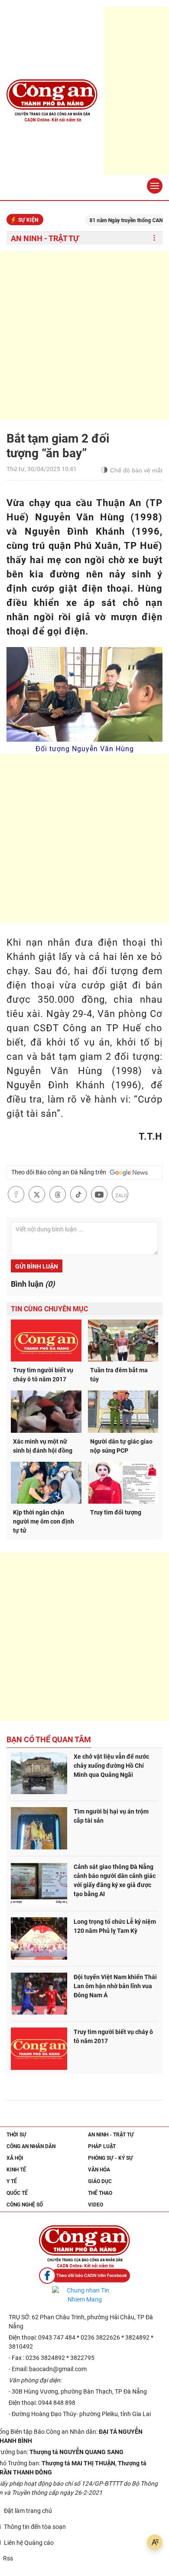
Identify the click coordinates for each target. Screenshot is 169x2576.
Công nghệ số (25, 2205)
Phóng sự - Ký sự (110, 2158)
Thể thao (100, 2193)
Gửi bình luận (37, 1266)
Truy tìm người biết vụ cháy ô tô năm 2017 (43, 1375)
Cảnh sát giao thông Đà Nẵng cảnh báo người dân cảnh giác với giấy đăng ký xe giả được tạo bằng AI (115, 1880)
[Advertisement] (84, 335)
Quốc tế (17, 2193)
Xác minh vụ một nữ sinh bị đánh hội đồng (43, 1446)
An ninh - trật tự (45, 238)
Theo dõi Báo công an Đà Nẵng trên (60, 1172)
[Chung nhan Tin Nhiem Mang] (84, 2295)
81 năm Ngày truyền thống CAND (112, 220)
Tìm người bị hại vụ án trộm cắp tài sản (111, 1816)
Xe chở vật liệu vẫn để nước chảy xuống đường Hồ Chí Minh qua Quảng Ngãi (111, 1766)
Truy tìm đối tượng (116, 1512)
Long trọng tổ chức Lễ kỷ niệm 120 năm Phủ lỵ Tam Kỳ (115, 1926)
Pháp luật (102, 2146)
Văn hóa (99, 2170)
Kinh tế (16, 2170)
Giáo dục (100, 2181)
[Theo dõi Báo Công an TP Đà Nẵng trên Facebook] (84, 2276)
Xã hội (15, 2158)
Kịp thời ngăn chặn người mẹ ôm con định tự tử (44, 1521)
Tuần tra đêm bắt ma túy (119, 1375)
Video (96, 2205)
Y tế (12, 2181)
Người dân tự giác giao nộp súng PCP (121, 1446)
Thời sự (16, 2135)
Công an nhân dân (31, 2146)
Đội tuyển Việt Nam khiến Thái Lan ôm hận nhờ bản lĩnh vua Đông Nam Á (115, 1986)
